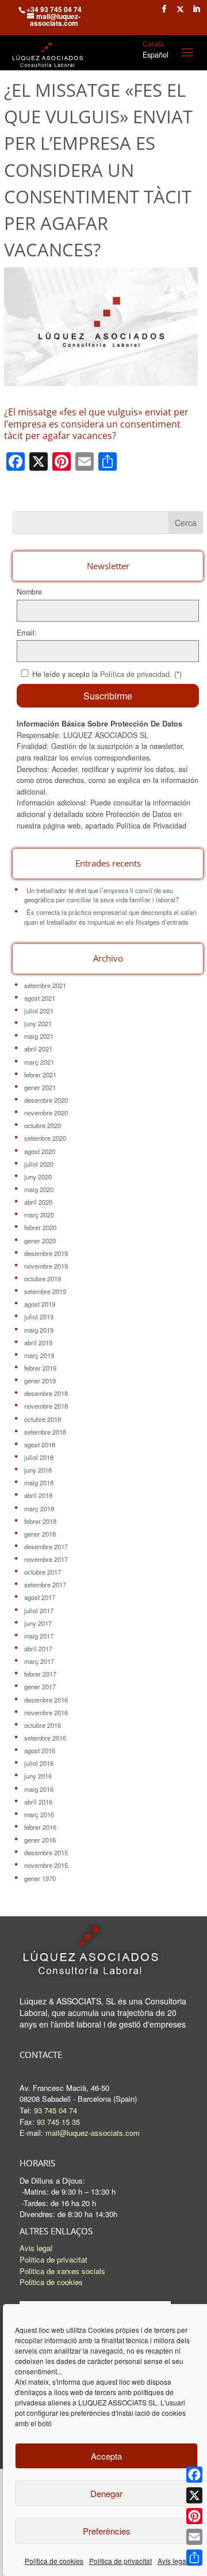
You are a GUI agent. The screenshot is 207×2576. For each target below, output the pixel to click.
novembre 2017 (46, 1559)
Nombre (29, 592)
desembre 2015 (46, 1852)
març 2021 (39, 1062)
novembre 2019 (46, 1266)
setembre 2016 (45, 1738)
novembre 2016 (46, 1712)
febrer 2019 (40, 1368)
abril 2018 (38, 1495)
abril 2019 (38, 1342)
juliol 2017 (39, 1610)
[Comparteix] (194, 2558)
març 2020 (39, 1215)
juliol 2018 (39, 1457)
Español (156, 55)
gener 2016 (40, 1840)
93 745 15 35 (58, 2122)
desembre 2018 (46, 1393)
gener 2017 (40, 1686)
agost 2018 (40, 1444)
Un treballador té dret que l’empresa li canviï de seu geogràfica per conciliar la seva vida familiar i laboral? (101, 895)
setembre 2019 (45, 1291)
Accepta (106, 2456)
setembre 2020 (45, 1138)
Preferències (107, 2531)
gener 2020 (40, 1240)
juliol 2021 (39, 1011)
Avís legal (173, 2561)
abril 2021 (38, 1049)
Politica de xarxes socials (62, 2271)
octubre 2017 (43, 1572)
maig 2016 (39, 1789)
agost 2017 (40, 1597)
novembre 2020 (46, 1113)
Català (153, 44)
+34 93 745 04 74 (54, 9)
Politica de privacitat (120, 2561)
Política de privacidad (135, 674)
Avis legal (36, 2248)
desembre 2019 (46, 1253)
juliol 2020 (39, 1164)
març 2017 (39, 1661)
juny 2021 (38, 1023)
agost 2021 (40, 998)
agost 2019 (40, 1304)
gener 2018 (40, 1534)
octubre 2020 (43, 1125)
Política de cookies (54, 2561)
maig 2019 (39, 1330)
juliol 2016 (39, 1763)
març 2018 (39, 1508)
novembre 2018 (46, 1406)
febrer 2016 (40, 1827)
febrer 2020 (40, 1227)
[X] (194, 2495)
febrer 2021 (40, 1075)
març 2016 (39, 1814)
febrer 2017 (40, 1674)
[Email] (194, 2537)
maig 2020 (39, 1189)
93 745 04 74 (55, 2110)
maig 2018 (39, 1482)
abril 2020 (38, 1202)
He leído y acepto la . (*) (107, 674)
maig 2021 (39, 1036)
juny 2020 (38, 1177)
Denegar (106, 2493)
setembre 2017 (45, 1584)
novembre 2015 (46, 1865)
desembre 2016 (46, 1700)
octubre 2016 (43, 1725)
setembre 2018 (45, 1432)
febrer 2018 (40, 1521)
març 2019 (39, 1355)
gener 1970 (40, 1878)
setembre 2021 (45, 985)
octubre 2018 (43, 1419)
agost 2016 (40, 1750)
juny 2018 (38, 1470)
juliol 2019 (39, 1317)
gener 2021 (40, 1087)
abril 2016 (38, 1802)
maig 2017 (39, 1636)
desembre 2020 (46, 1100)
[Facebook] (194, 2475)
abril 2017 (38, 1648)
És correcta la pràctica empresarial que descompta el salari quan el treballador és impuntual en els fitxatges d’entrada (110, 917)
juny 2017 (38, 1623)
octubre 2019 (43, 1278)
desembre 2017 (46, 1546)
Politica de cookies (51, 2282)
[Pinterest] (194, 2516)
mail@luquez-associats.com (93, 2133)
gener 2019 (40, 1380)
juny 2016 (38, 1776)
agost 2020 (40, 1151)
